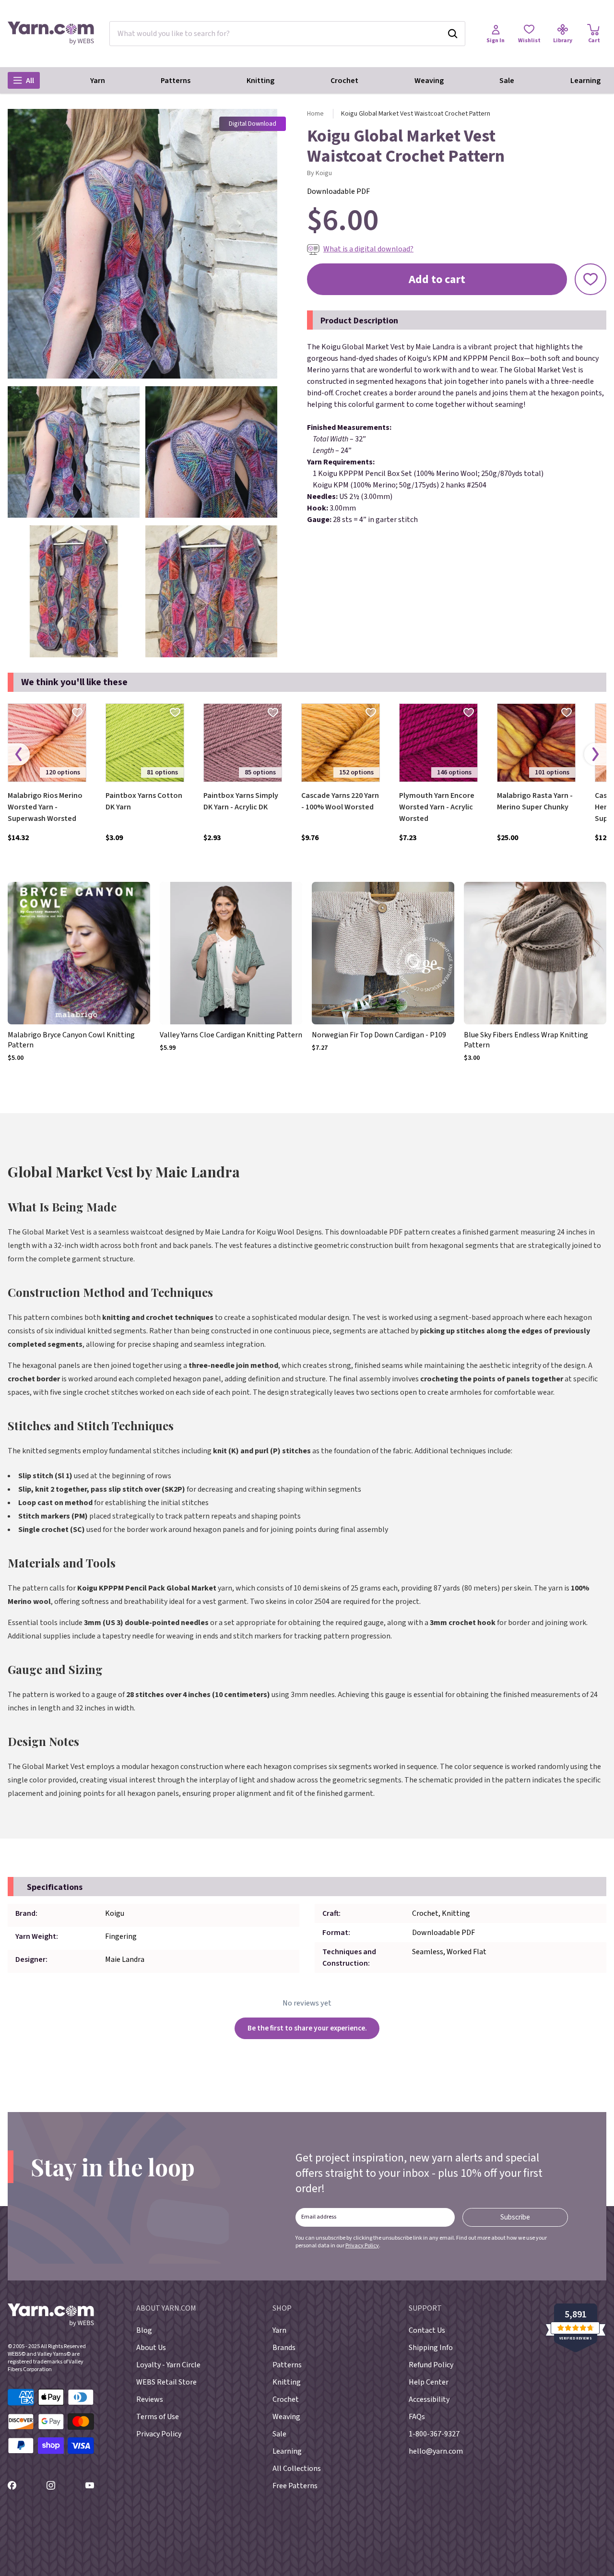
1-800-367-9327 (434, 2434)
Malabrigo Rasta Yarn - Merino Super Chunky (535, 801)
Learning (585, 81)
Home (315, 114)
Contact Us (427, 2330)
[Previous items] (19, 754)
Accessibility (429, 2399)
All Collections (297, 2469)
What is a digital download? (368, 249)
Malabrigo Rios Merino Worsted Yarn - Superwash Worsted (45, 807)
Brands (284, 2348)
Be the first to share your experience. (307, 2028)
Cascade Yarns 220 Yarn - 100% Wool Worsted (340, 801)
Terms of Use (158, 2417)
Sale (507, 81)
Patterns (176, 81)
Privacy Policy (362, 2246)
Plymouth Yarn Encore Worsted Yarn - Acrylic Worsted (437, 807)
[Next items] (595, 754)
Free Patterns (295, 2486)
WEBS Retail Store (166, 2382)
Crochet (344, 81)
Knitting (260, 81)
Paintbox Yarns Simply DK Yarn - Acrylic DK (241, 801)
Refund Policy (431, 2365)
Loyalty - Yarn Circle (168, 2365)
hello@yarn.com (436, 2451)
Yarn (98, 81)
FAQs (417, 2417)
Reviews (150, 2399)
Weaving (429, 81)
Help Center (429, 2382)
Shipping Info (431, 2348)
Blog (144, 2330)
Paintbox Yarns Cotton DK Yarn (144, 801)
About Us (151, 2348)
